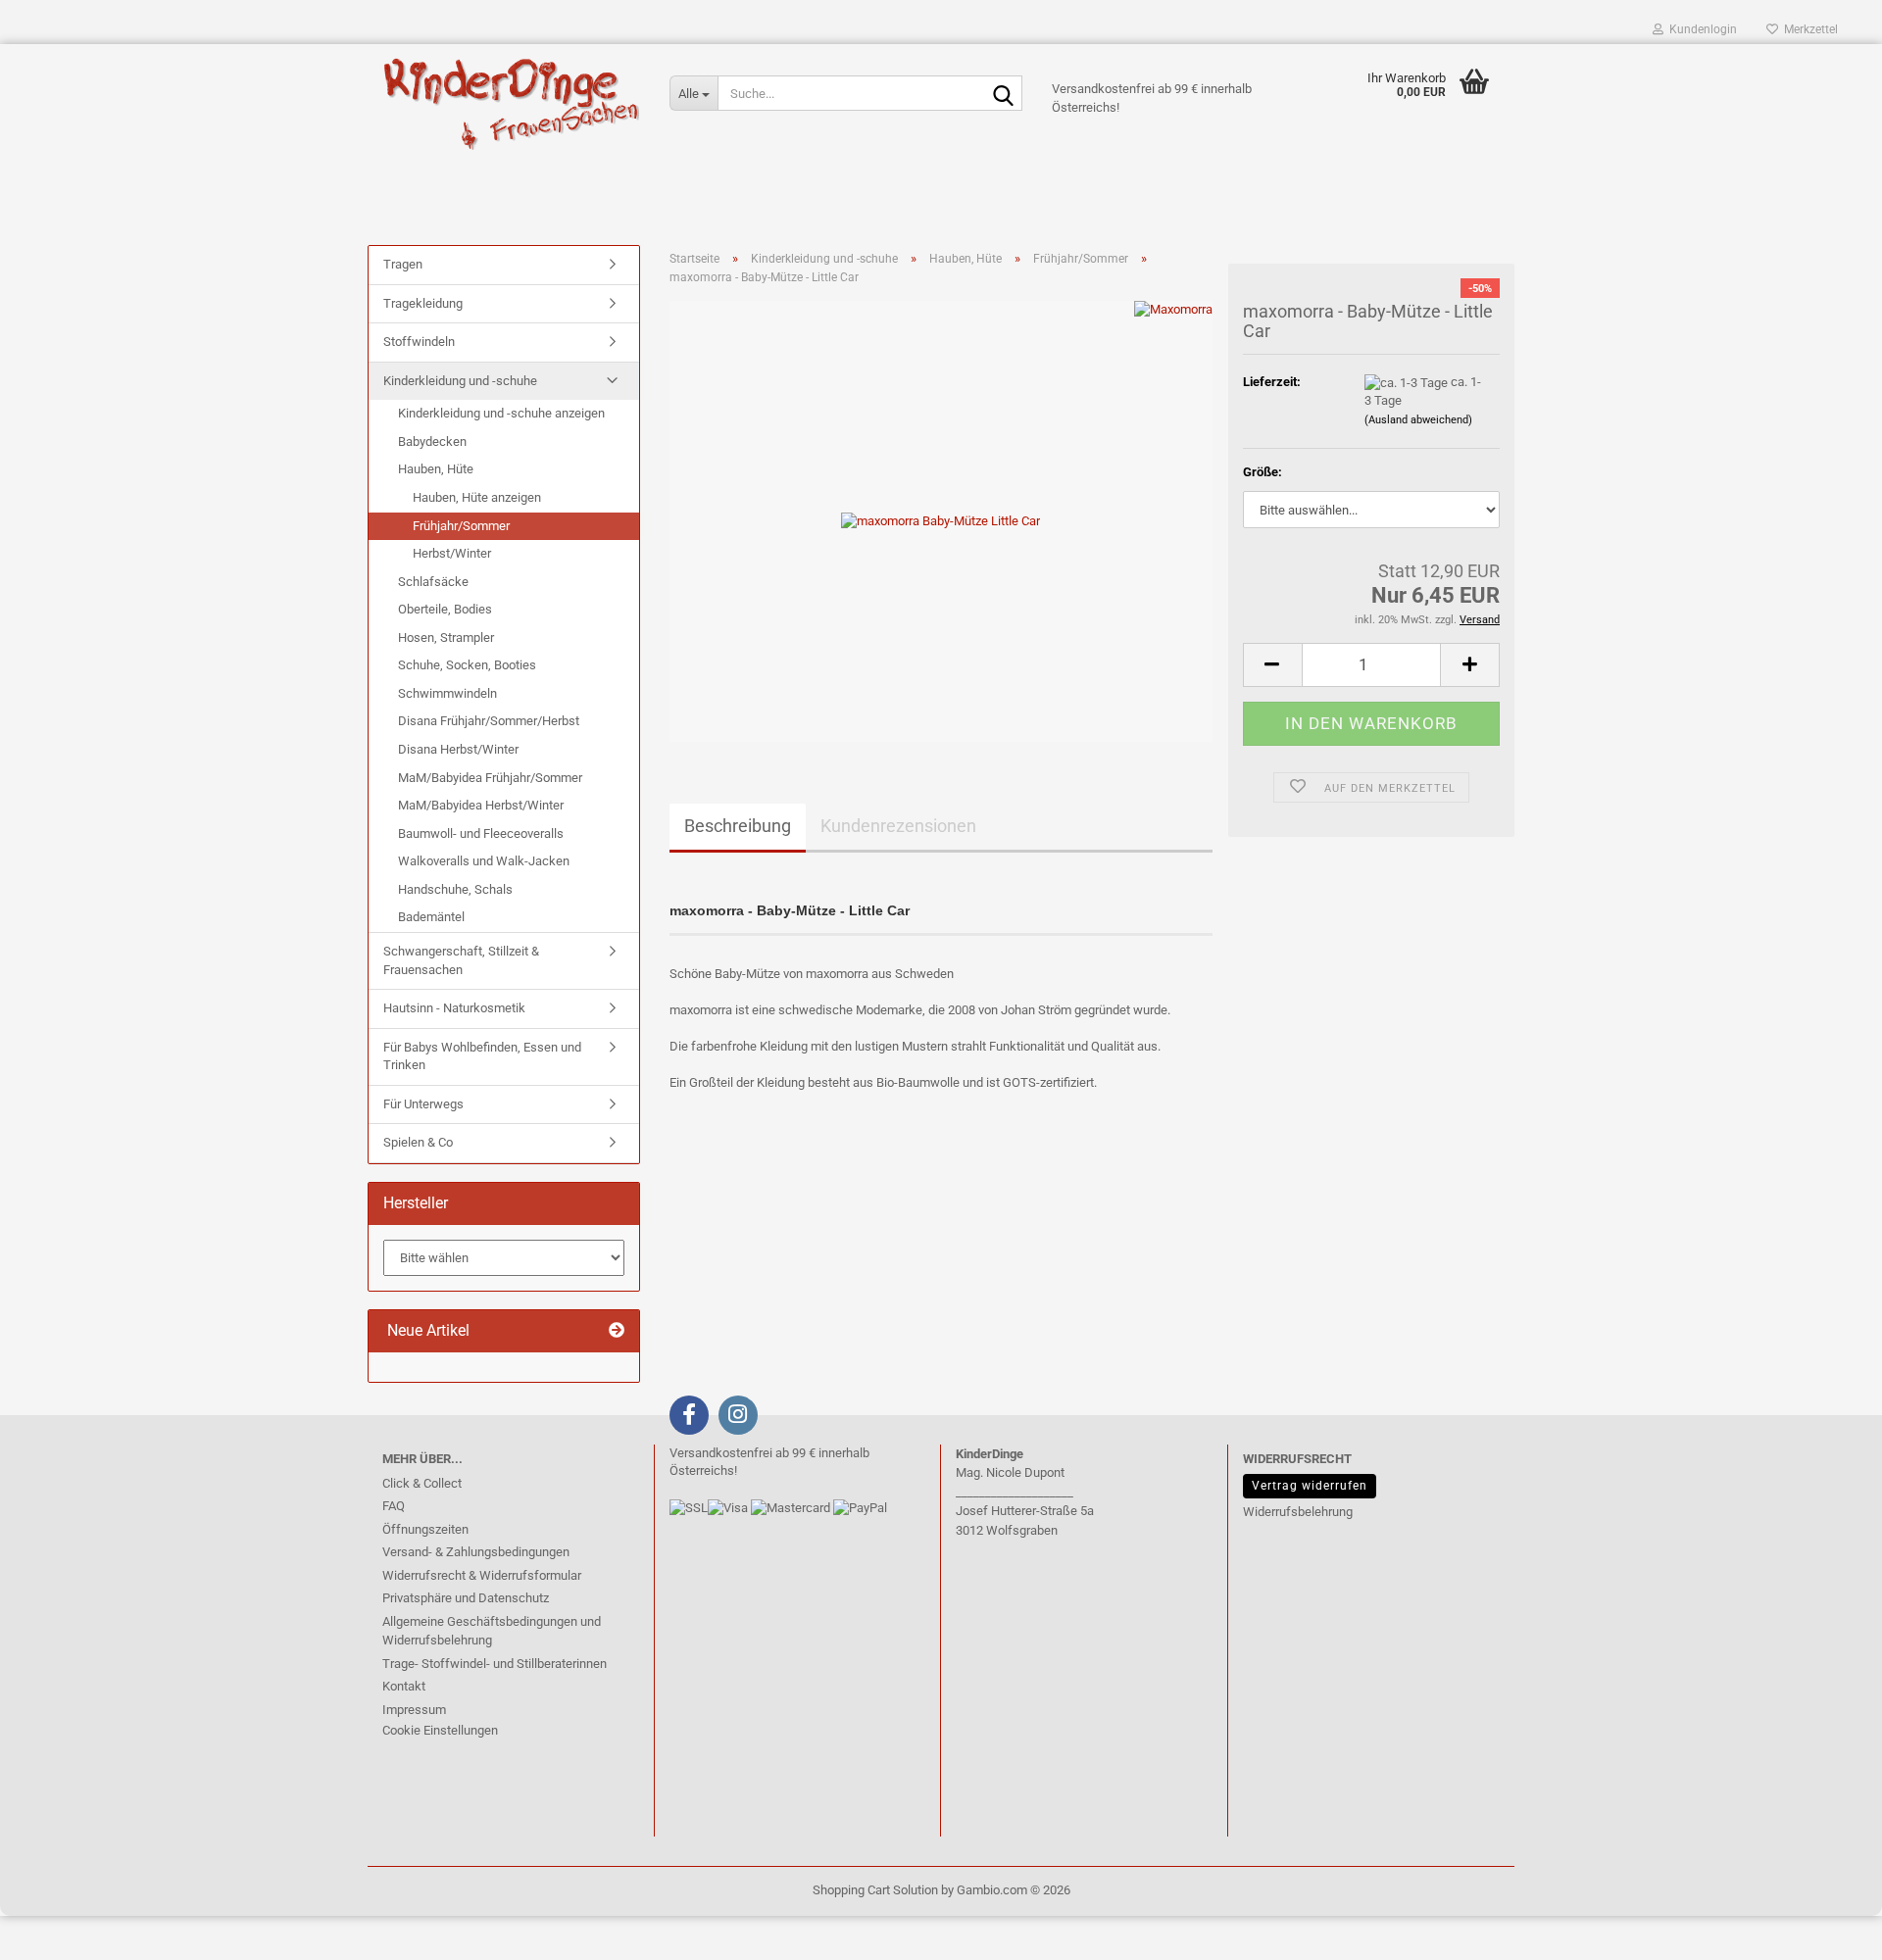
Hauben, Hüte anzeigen (477, 497)
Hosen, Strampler (446, 637)
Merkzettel (1808, 29)
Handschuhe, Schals (455, 889)
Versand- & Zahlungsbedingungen (476, 1552)
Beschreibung (738, 826)
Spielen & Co (418, 1142)
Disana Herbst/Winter (458, 749)
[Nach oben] (54, 1931)
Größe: (1263, 472)
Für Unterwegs (423, 1104)
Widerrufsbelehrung (1298, 1512)
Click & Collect (422, 1483)
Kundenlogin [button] (1700, 29)
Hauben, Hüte (436, 469)
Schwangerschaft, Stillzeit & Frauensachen (461, 960)
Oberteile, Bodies (445, 609)
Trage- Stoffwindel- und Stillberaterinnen (495, 1664)
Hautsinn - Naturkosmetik (454, 1008)
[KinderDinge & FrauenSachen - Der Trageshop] (511, 103)
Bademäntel (431, 917)
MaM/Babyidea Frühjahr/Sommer (490, 778)
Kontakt (404, 1686)
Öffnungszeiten (425, 1529)
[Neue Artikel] (617, 1331)
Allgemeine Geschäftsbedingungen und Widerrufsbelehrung (492, 1631)
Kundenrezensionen (898, 826)
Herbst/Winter (452, 553)
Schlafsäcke (433, 582)
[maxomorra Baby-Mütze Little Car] (941, 521)
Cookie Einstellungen (440, 1730)
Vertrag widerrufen (1310, 1486)
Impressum (414, 1710)
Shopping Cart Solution (875, 1890)
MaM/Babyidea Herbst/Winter (481, 805)
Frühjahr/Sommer (461, 526)
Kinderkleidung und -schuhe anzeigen (501, 413)
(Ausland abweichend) (1418, 420)
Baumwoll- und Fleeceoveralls (481, 833)
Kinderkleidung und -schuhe (460, 381)
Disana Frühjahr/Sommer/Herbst (489, 721)
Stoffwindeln (419, 342)
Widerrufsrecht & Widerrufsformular (482, 1575)
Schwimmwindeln (447, 693)
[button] (1272, 665)
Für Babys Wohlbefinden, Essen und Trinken (482, 1056)
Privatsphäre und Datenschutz (466, 1598)
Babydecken (432, 441)
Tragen (403, 264)
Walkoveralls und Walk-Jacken (484, 861)
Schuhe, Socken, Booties (467, 665)
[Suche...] (1004, 94)
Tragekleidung (423, 303)
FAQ (394, 1506)
